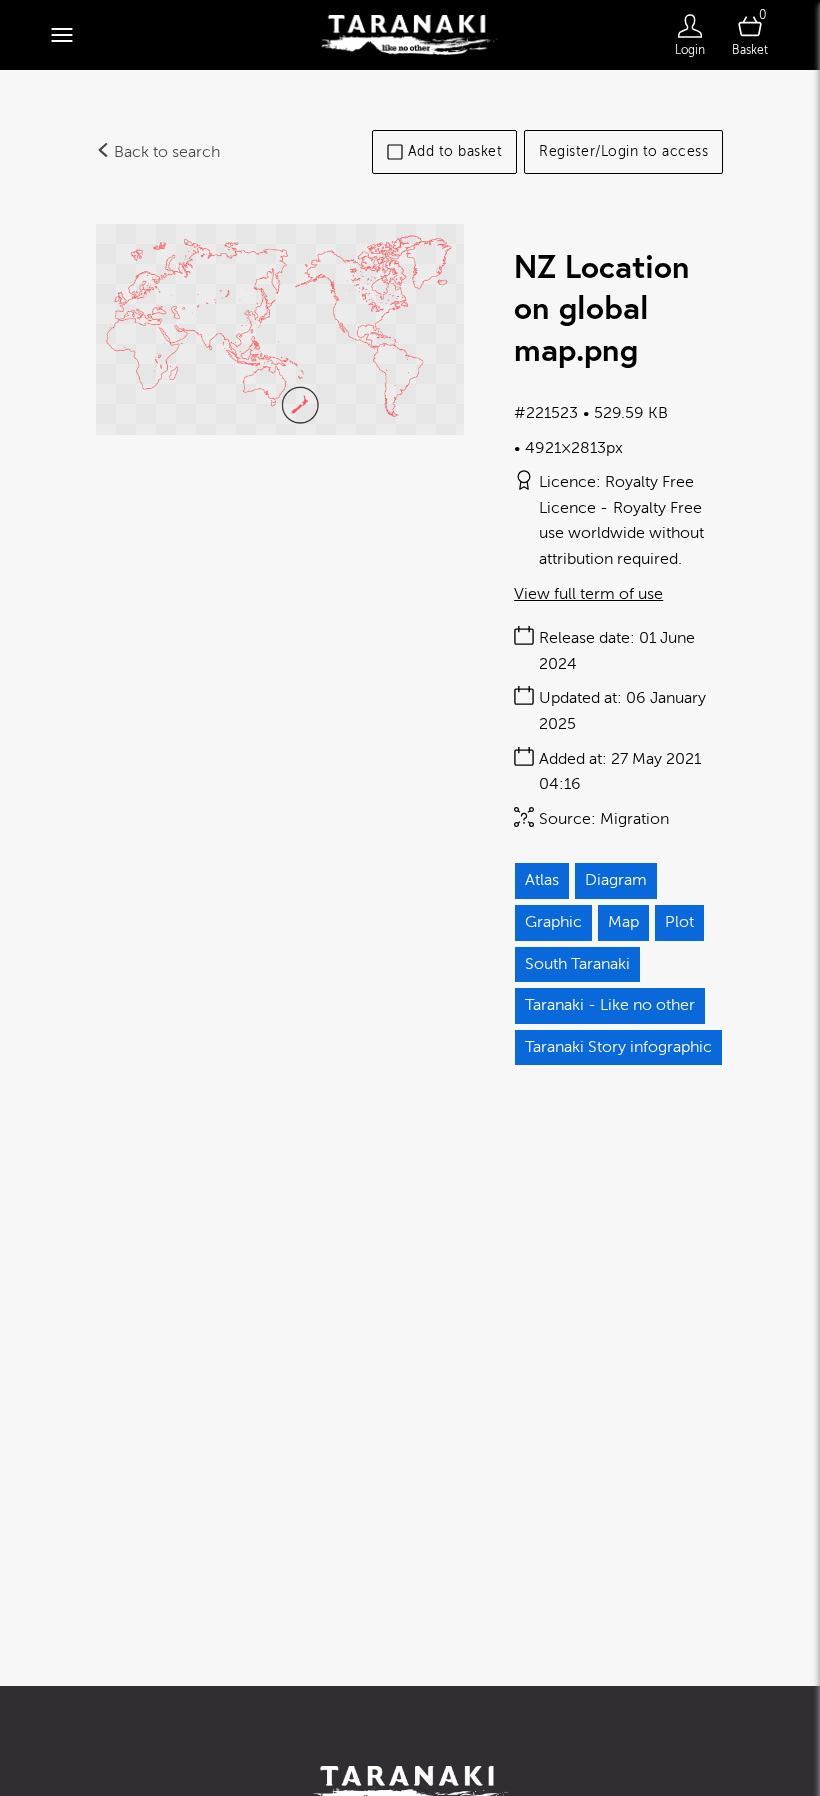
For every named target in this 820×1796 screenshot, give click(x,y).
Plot (679, 922)
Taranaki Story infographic (618, 1047)
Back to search (165, 152)
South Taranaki (577, 964)
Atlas (542, 880)
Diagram (616, 880)
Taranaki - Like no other (610, 1005)
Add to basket (455, 151)
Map (623, 922)
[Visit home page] (409, 35)
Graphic (553, 922)
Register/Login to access (623, 151)
